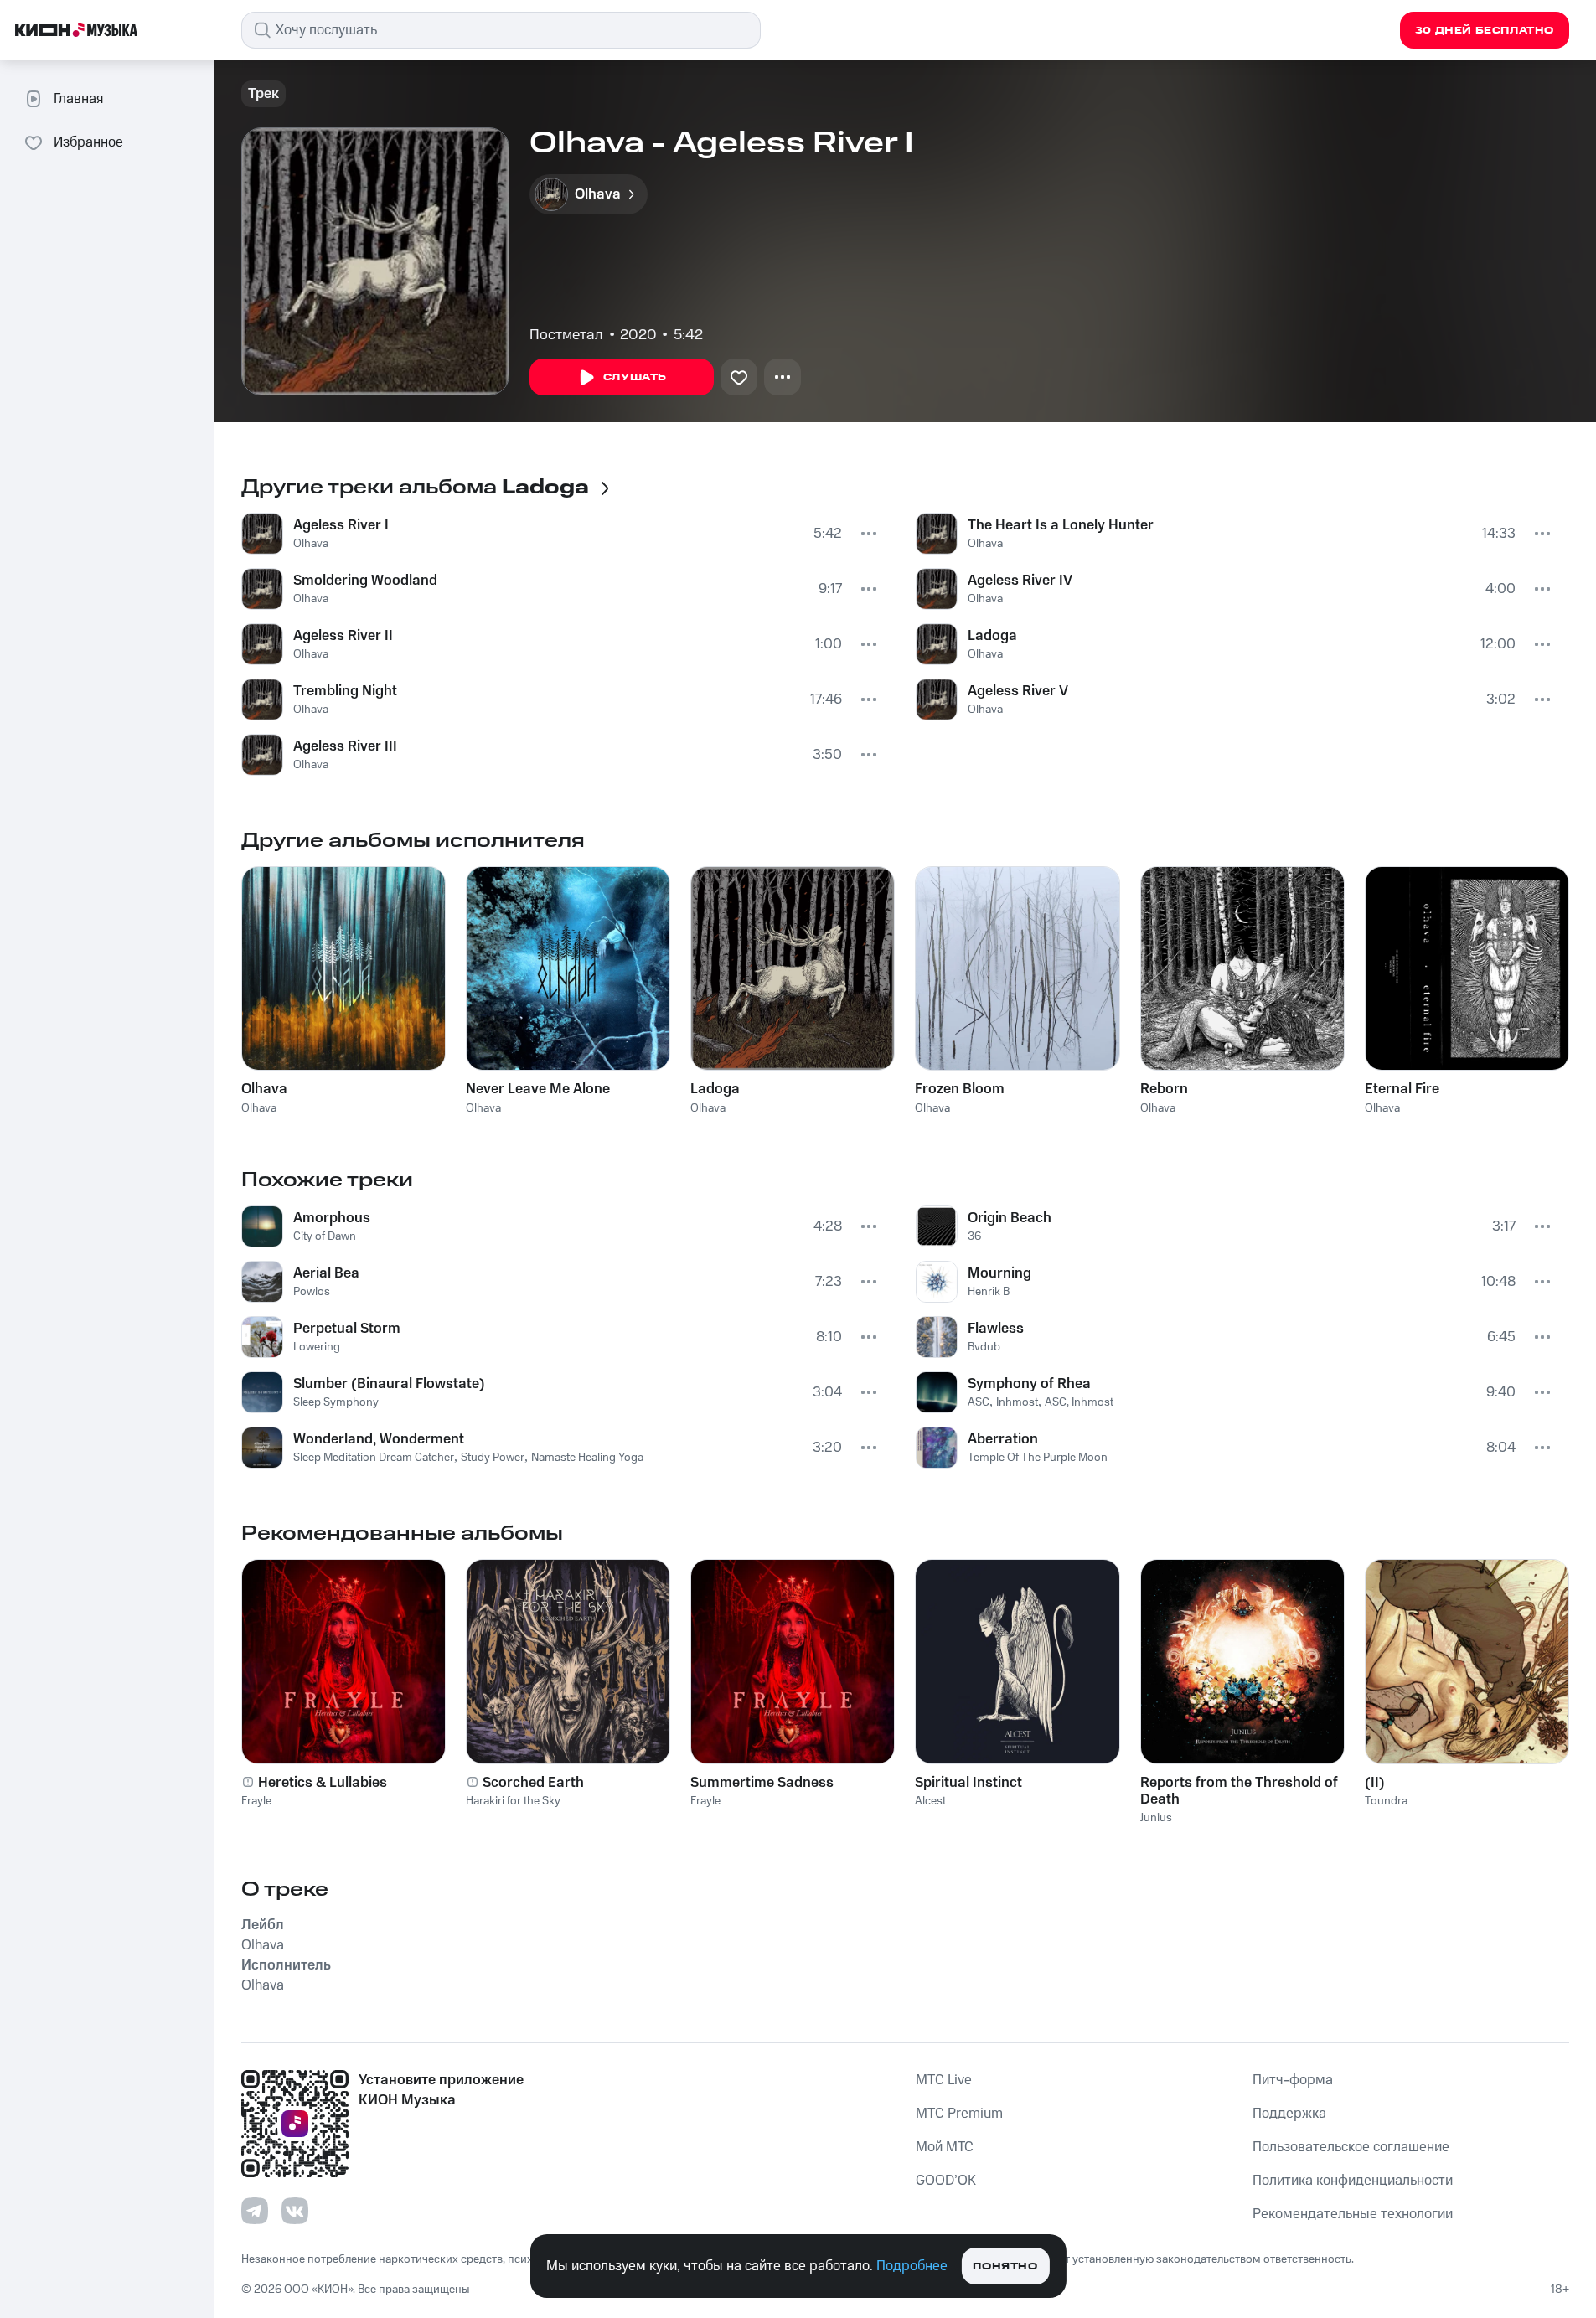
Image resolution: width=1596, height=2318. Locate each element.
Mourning (999, 1273)
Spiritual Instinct (968, 1783)
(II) (1375, 1783)
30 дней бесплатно (1485, 31)
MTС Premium (959, 2114)
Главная (78, 99)
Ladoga (992, 636)
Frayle (256, 1801)
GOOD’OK (946, 2181)
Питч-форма (1293, 2080)
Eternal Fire (1402, 1089)
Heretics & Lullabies (323, 1783)
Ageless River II (343, 636)
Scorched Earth (533, 1783)
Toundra (1386, 1801)
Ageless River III (345, 746)
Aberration (1003, 1439)
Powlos (312, 1292)
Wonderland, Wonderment (379, 1439)
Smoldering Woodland (365, 581)
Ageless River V (1018, 691)
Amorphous (332, 1218)
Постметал (566, 335)
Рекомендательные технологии (1353, 2214)
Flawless (996, 1329)
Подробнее (912, 2266)
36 (974, 1236)
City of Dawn (325, 1236)
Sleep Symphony (336, 1402)
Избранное (88, 142)
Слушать (635, 377)
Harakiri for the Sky (513, 1801)
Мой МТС (945, 2147)
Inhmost (1017, 1402)
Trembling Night (345, 691)
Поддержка (1289, 2114)
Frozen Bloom (960, 1089)
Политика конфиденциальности (1353, 2181)
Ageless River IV (1020, 581)
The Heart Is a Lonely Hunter (1061, 525)
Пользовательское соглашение (1351, 2147)
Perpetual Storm (347, 1329)
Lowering (317, 1347)
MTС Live (944, 2080)
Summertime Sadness (762, 1783)
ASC (979, 1402)
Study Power (493, 1458)
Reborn (1164, 1089)
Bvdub (984, 1347)
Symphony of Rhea (1029, 1384)
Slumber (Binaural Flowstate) (389, 1384)
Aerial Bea (326, 1273)
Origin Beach (1010, 1218)
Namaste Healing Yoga (587, 1458)
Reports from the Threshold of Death (1239, 1791)
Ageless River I (341, 525)
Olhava (311, 544)
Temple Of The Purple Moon (1038, 1458)
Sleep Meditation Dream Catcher (374, 1458)
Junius (1156, 1818)
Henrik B (989, 1292)
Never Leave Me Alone (538, 1089)
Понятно (1005, 2266)
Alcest (930, 1801)
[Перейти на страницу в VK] (295, 2211)
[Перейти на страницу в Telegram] (255, 2211)
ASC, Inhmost (1079, 1402)
